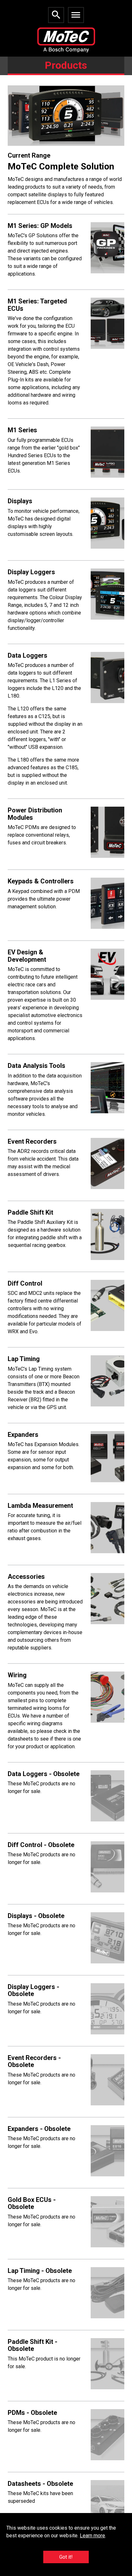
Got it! (66, 2557)
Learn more (92, 2536)
